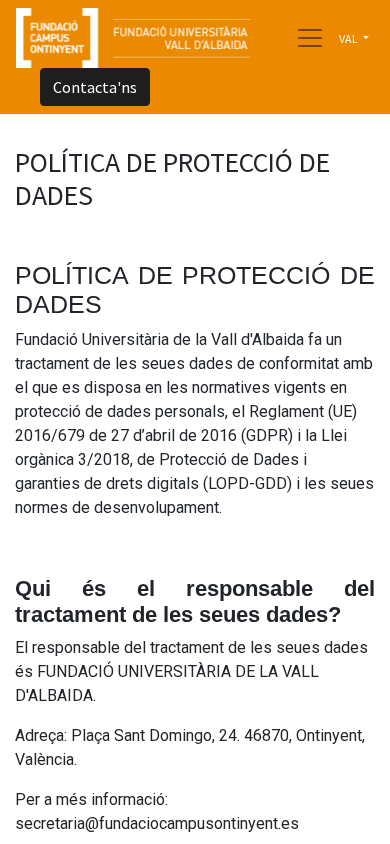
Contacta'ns (95, 87)
